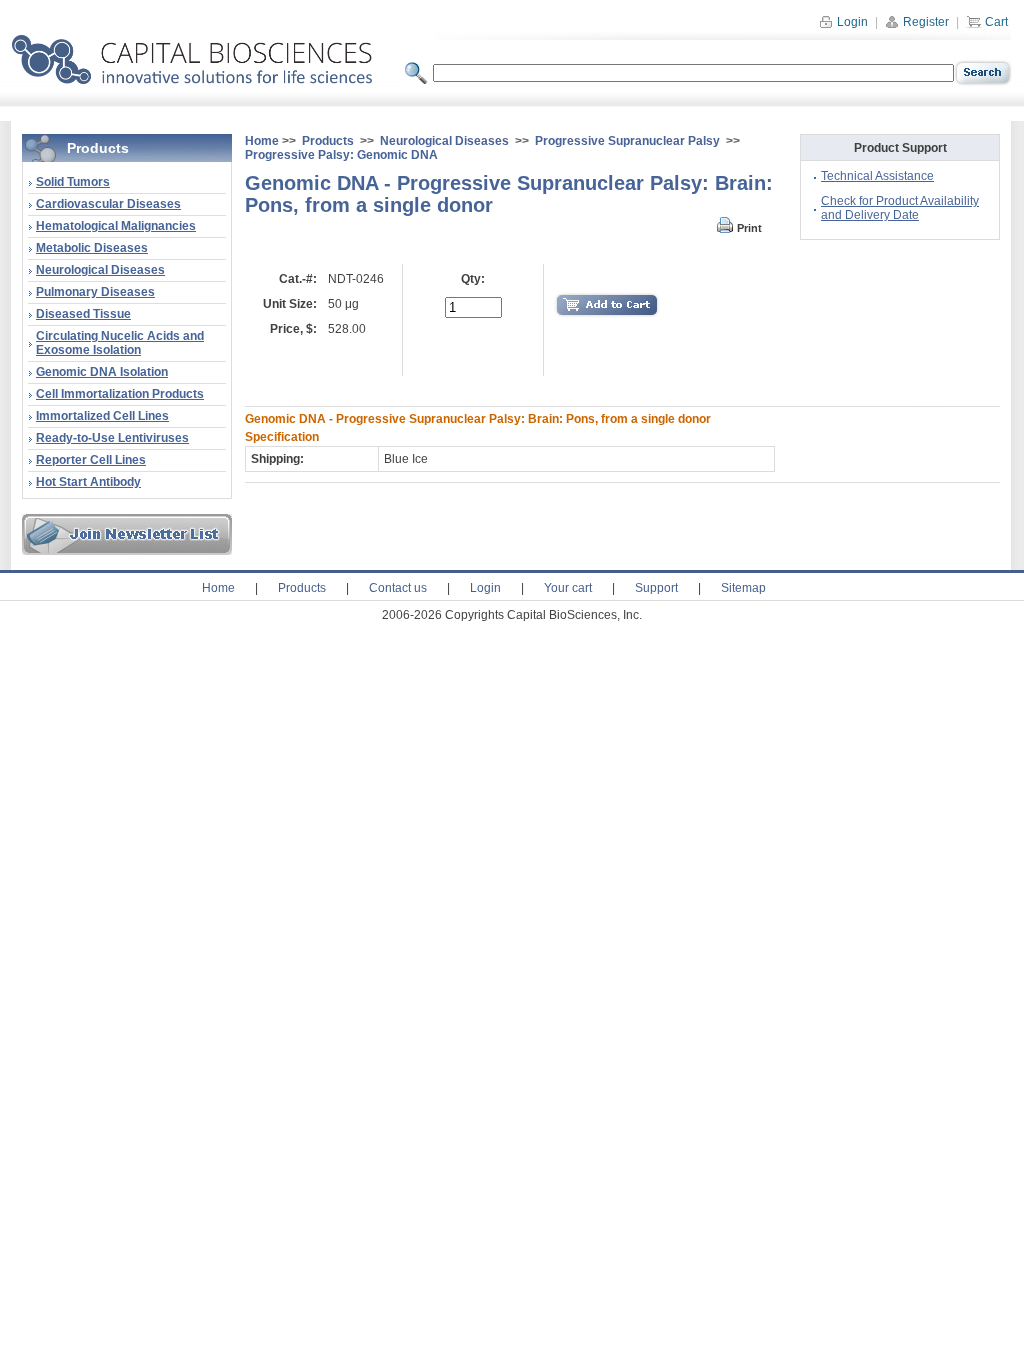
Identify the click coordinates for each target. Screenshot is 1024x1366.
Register (924, 22)
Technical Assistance (877, 176)
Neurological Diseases (100, 270)
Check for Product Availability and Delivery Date (900, 208)
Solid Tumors (73, 182)
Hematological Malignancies (116, 226)
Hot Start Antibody (88, 482)
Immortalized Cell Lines (102, 416)
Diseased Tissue (83, 314)
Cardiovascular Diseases (108, 204)
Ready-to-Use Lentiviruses (112, 438)
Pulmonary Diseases (95, 292)
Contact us (398, 588)
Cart (995, 22)
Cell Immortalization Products (120, 394)
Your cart (568, 588)
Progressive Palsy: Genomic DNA (341, 155)
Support (656, 588)
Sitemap (743, 588)
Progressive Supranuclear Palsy (627, 141)
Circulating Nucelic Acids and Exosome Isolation (120, 343)
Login (851, 22)
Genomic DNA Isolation (102, 372)
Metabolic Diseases (92, 248)
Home (262, 141)
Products (328, 141)
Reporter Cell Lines (91, 460)
